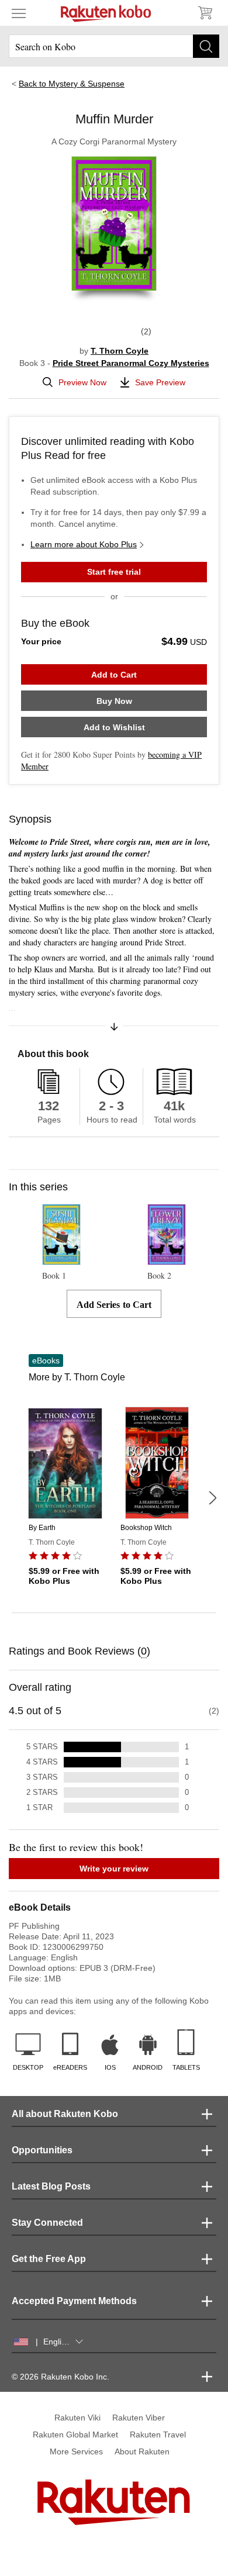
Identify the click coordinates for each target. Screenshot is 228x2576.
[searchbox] (114, 46)
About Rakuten (142, 2451)
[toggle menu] (19, 13)
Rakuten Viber (139, 2418)
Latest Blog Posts (51, 2186)
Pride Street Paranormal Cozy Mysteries (131, 363)
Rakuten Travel (158, 2435)
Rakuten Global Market (75, 2435)
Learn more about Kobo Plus (84, 544)
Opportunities (42, 2150)
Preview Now (82, 382)
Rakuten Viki (77, 2418)
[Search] (206, 46)
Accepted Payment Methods (74, 2301)
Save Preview (160, 382)
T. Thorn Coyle (120, 351)
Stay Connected (47, 2223)
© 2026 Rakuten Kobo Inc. (61, 2377)
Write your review (114, 1869)
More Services (76, 2451)
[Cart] (205, 13)
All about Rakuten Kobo (65, 2114)
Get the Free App (49, 2259)
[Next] (212, 1498)
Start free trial (114, 572)
